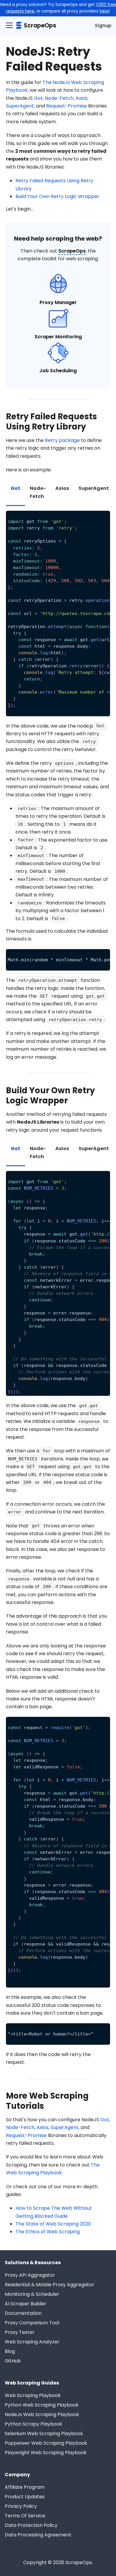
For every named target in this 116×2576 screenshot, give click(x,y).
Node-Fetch (59, 98)
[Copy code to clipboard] (103, 518)
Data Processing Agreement (38, 2535)
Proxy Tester (20, 2332)
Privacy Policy (21, 2506)
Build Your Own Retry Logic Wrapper (57, 196)
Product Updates (25, 2497)
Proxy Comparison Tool (32, 2323)
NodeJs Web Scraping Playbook (42, 2414)
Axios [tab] (62, 488)
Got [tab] (15, 488)
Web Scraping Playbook (33, 2395)
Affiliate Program (25, 2487)
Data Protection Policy (31, 2525)
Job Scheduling (58, 371)
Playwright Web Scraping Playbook (46, 2453)
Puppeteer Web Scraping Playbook (46, 2443)
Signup (103, 25)
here (104, 11)
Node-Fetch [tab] (38, 492)
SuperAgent (20, 106)
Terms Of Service (25, 2516)
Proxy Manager (58, 302)
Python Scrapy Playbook (33, 2424)
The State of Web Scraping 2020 (53, 2224)
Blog (10, 2351)
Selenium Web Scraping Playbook (44, 2434)
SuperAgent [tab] (94, 488)
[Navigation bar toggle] (9, 25)
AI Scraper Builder (26, 2304)
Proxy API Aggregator (30, 2275)
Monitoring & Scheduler (32, 2294)
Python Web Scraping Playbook (42, 2405)
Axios (81, 98)
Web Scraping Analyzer (32, 2342)
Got (38, 98)
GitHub (13, 2361)
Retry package (62, 440)
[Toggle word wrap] (92, 518)
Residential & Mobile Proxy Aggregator (50, 2285)
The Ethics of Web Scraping (48, 2232)
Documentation (23, 2313)
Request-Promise (66, 106)
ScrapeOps (72, 251)
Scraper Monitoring (58, 337)
